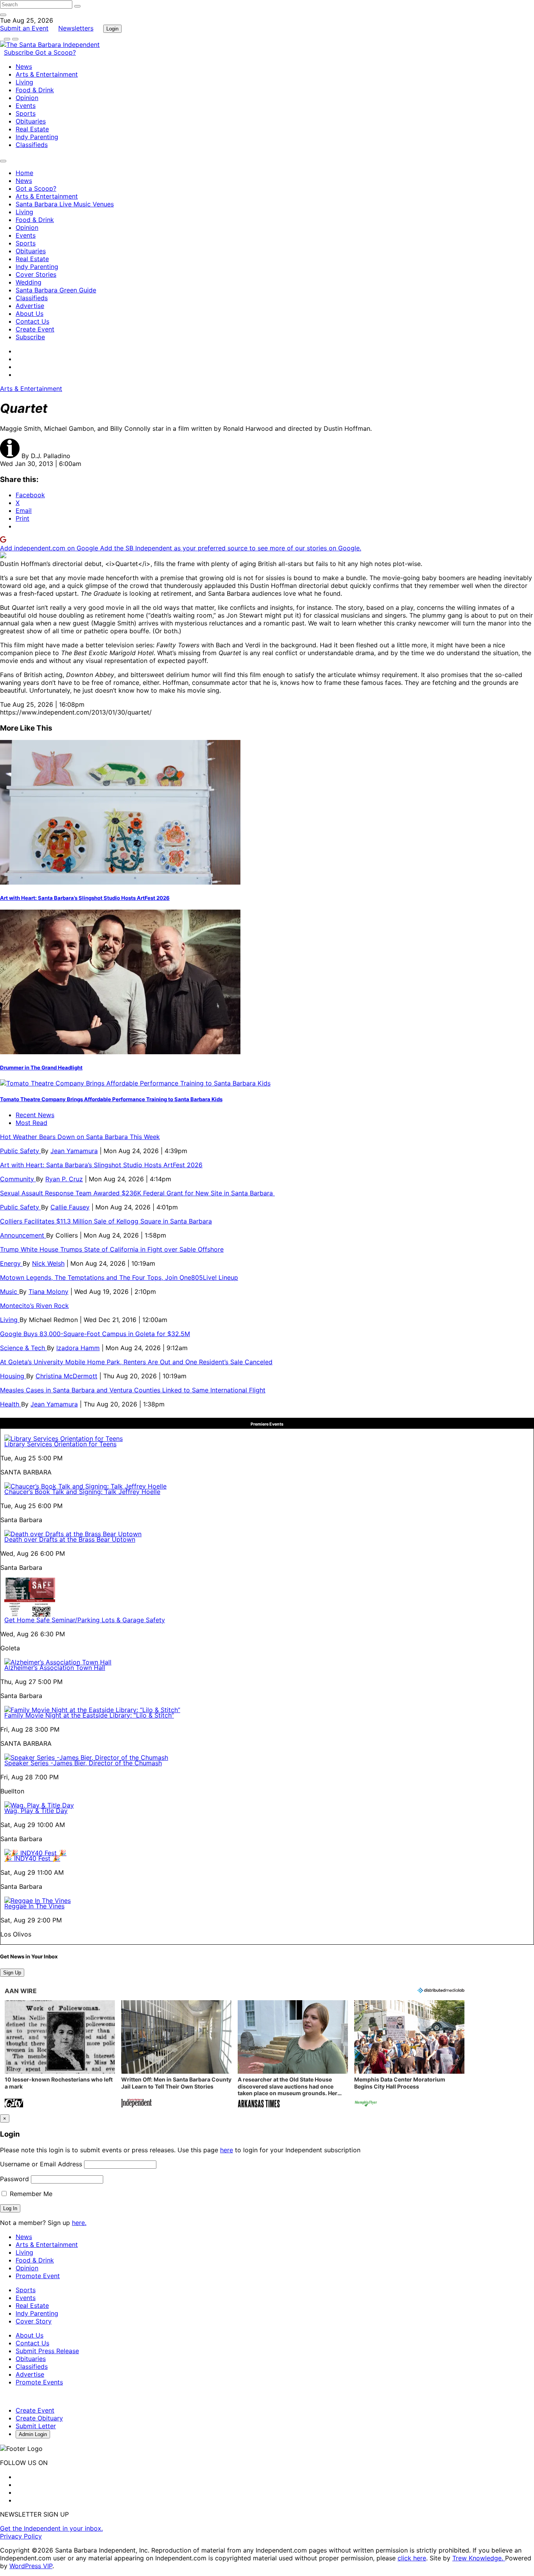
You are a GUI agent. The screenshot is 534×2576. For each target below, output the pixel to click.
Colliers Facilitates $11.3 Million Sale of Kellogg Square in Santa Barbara (106, 1221)
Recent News (35, 1115)
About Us (30, 313)
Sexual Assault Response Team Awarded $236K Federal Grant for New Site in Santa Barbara (137, 1193)
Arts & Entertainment (47, 74)
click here (412, 2558)
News (24, 66)
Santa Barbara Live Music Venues (65, 204)
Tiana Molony (48, 1292)
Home (24, 173)
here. (79, 2223)
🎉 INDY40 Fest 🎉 (32, 1858)
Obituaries (31, 121)
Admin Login (33, 2434)
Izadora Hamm (78, 1348)
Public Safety (21, 1151)
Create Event (35, 329)
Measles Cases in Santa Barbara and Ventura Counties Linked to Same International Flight (133, 1390)
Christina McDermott (66, 1376)
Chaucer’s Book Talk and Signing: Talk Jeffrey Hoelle (82, 1492)
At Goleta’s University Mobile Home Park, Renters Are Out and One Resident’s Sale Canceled (136, 1362)
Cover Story (34, 2321)
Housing (13, 1376)
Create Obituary (39, 2418)
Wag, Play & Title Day (36, 1811)
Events (26, 106)
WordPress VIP (31, 2566)
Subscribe (20, 52)
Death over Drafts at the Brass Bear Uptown (70, 1539)
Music (10, 1292)
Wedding (29, 282)
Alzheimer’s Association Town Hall (55, 1668)
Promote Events (39, 2382)
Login (112, 29)
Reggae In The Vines (34, 1906)
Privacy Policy (21, 2536)
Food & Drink (35, 90)
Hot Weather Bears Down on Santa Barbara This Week (80, 1137)
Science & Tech (23, 1348)
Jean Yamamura (74, 1151)
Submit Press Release (47, 2351)
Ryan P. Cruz (64, 1179)
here (227, 2150)
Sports (26, 113)
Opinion (27, 98)
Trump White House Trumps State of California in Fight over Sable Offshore (112, 1249)
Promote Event (38, 2276)
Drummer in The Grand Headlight (41, 1068)
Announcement (23, 1235)
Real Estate (32, 129)
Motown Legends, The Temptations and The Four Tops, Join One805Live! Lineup (119, 1277)
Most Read (31, 1123)
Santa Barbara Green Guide (56, 290)
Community (18, 1179)
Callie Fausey (70, 1207)
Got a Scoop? (56, 52)
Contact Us (32, 321)
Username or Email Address (41, 2164)
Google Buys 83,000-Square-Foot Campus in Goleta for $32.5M (95, 1334)
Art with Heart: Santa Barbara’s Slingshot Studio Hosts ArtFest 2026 (85, 898)
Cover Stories (36, 274)
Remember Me (30, 2194)
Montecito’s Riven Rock (34, 1306)
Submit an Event (24, 28)
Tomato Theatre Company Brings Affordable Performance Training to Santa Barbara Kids (111, 1099)
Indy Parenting (37, 137)
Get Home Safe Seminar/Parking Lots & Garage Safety (85, 1620)
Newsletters (76, 28)
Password (14, 2179)
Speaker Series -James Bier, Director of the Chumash (83, 1763)
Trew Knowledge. (479, 2558)
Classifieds (32, 145)
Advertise (30, 306)
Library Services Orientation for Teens (60, 1444)
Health (11, 1404)
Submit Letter (36, 2426)
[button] (60, 2055)
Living (24, 82)
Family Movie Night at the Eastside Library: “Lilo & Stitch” (89, 1715)
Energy (11, 1263)
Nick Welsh (48, 1263)
